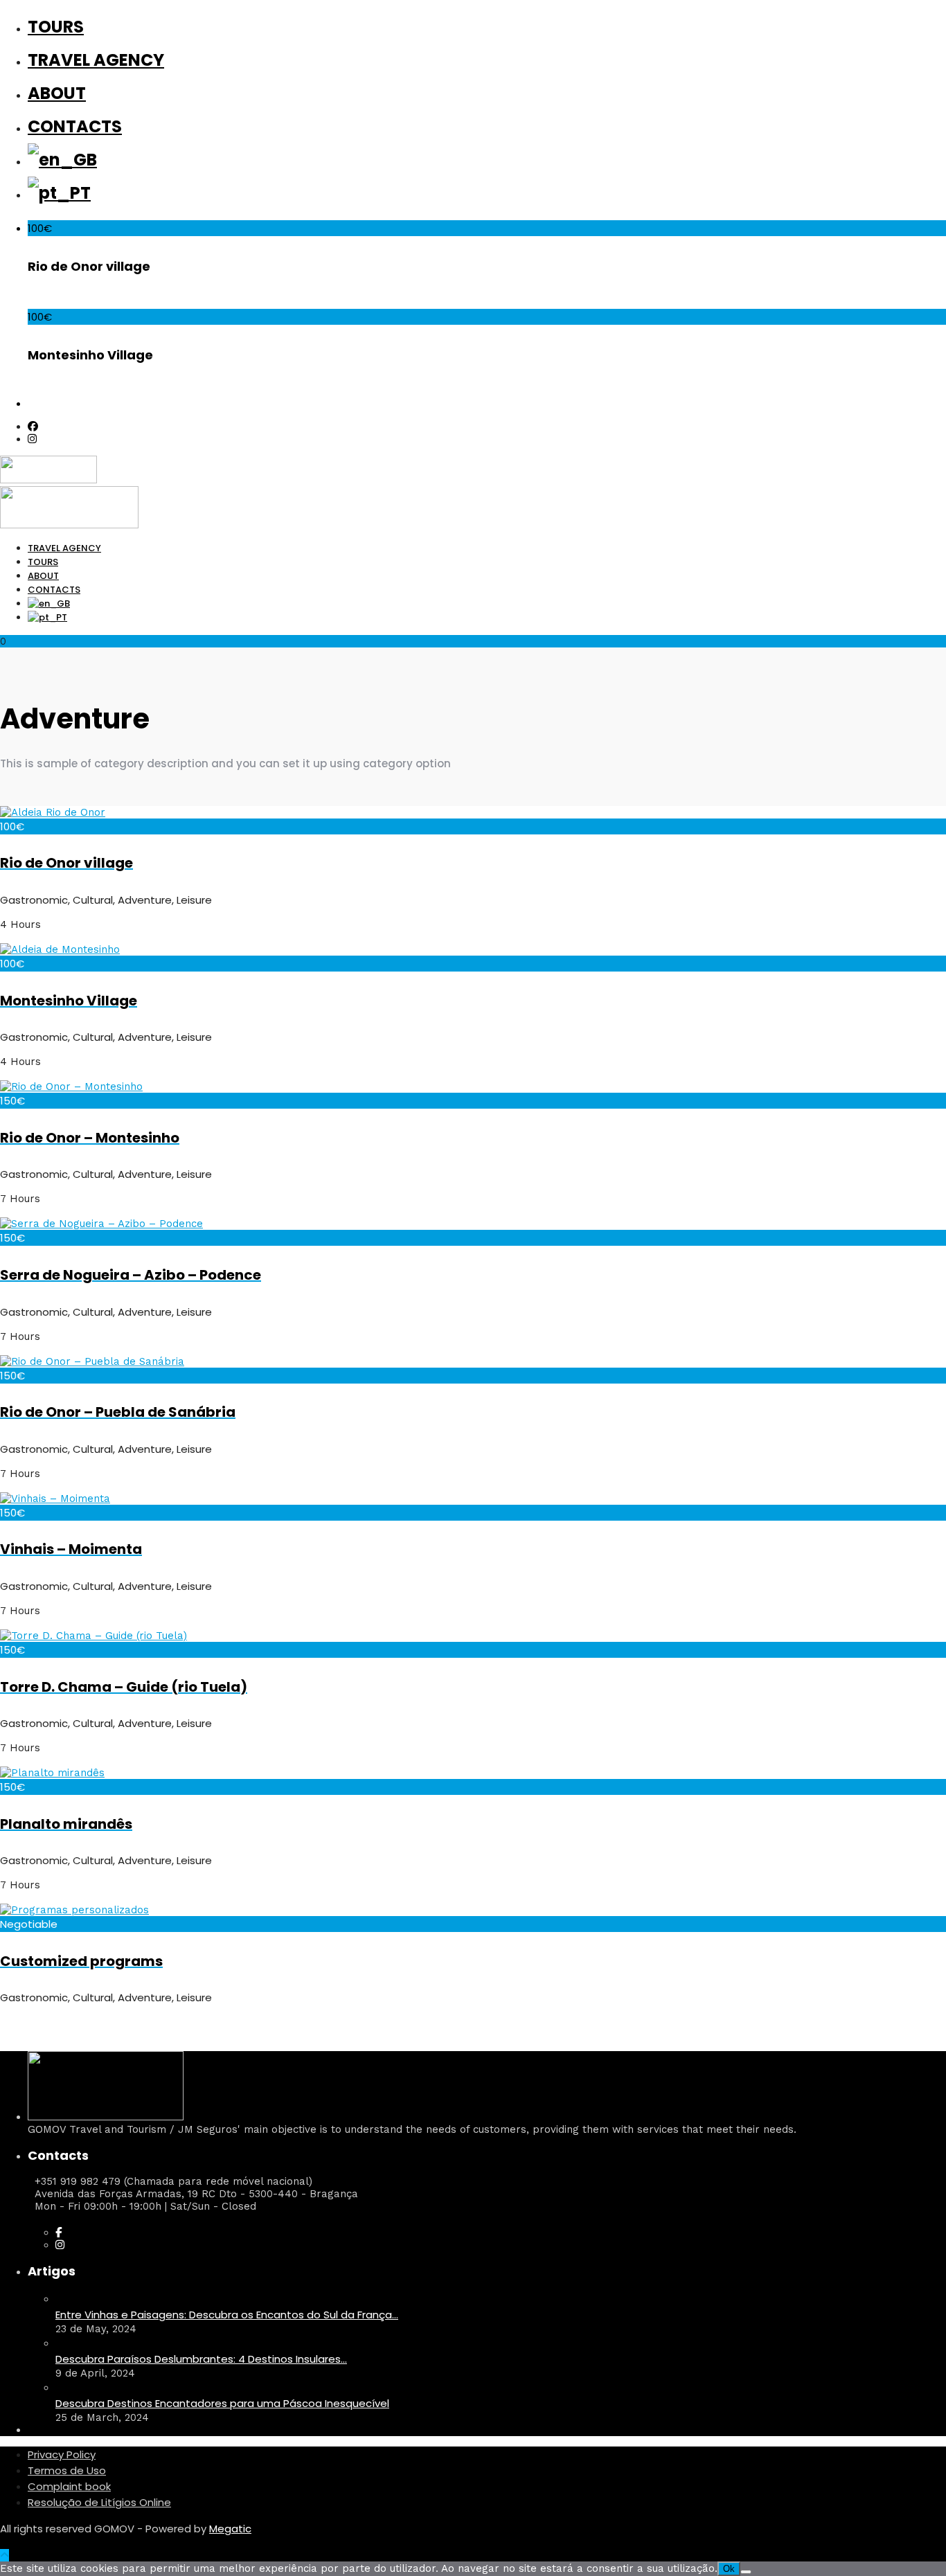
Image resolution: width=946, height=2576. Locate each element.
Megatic (230, 2529)
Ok (729, 2569)
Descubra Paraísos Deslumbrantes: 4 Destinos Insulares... (201, 2359)
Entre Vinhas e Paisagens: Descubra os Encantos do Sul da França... (227, 2315)
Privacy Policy (62, 2454)
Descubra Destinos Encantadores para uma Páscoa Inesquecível (222, 2403)
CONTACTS (75, 126)
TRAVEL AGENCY (96, 60)
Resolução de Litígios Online (99, 2502)
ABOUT (57, 93)
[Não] (746, 2572)
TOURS (56, 27)
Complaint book (69, 2486)
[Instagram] (32, 439)
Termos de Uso (67, 2470)
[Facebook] (59, 2233)
